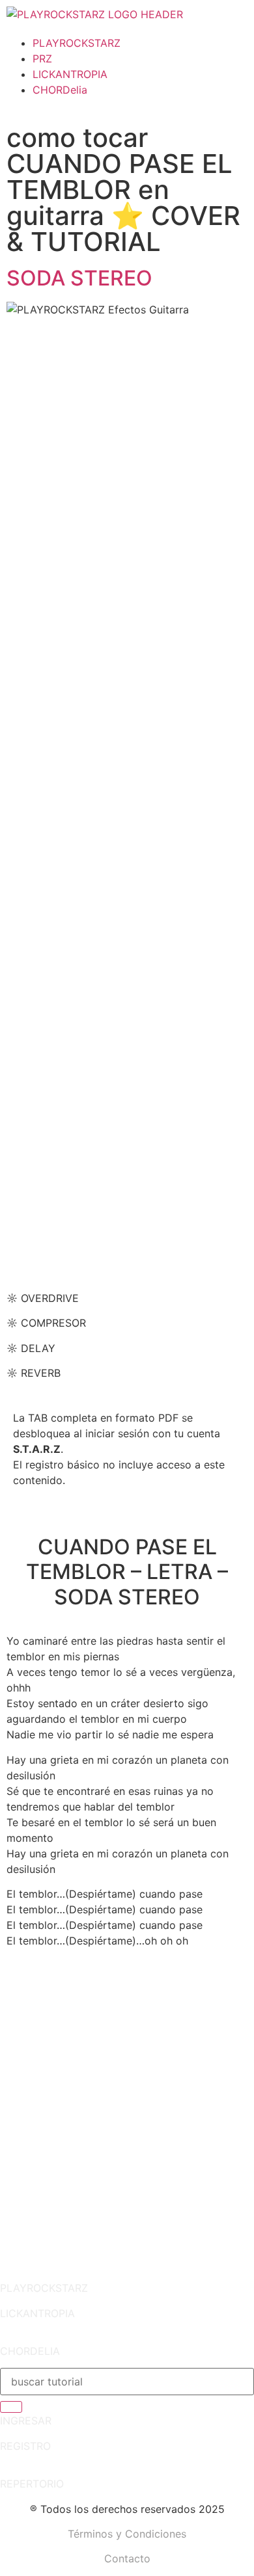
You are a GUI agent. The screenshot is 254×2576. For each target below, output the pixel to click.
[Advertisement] (127, 2147)
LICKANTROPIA (70, 74)
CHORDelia (60, 90)
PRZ (42, 59)
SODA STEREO (79, 278)
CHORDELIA (30, 2351)
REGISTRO (25, 2446)
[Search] (11, 2407)
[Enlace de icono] (23, 1987)
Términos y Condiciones (127, 2534)
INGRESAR (26, 2421)
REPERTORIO (32, 2484)
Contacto (127, 2558)
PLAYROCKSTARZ (77, 43)
